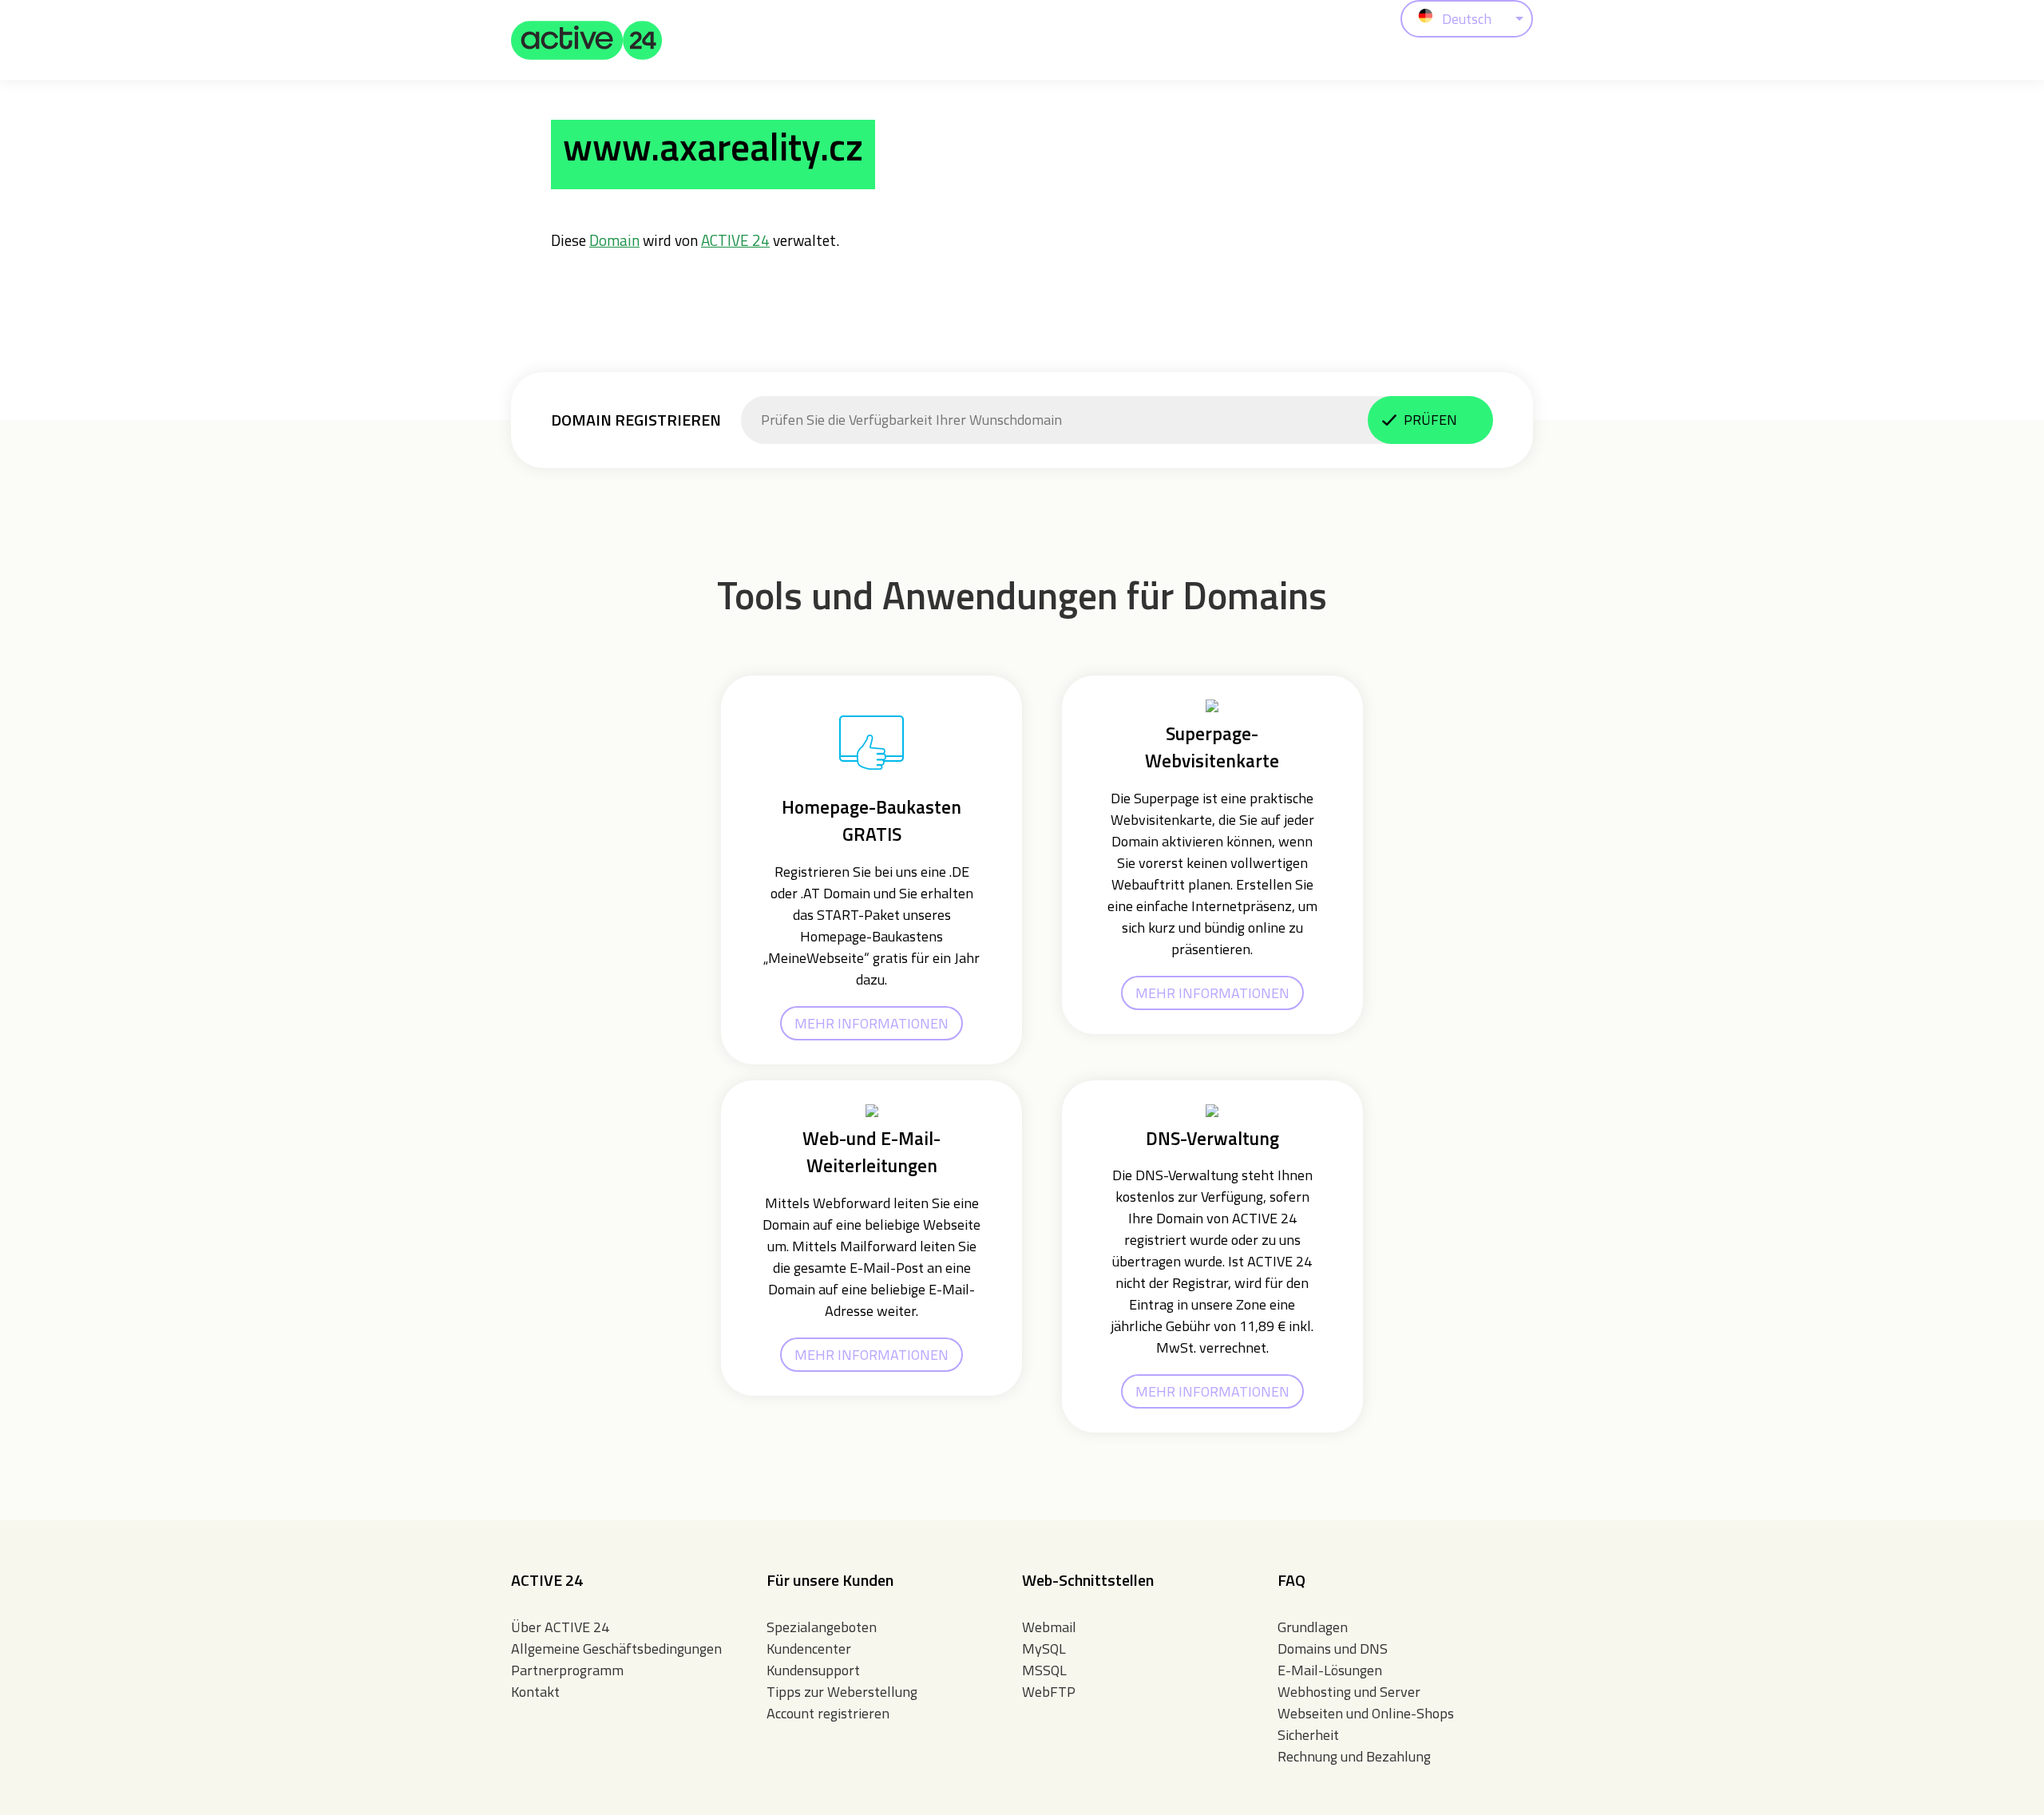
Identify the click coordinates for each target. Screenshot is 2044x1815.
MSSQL (1044, 1670)
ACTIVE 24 (735, 240)
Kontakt (535, 1692)
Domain (614, 240)
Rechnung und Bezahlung (1354, 1756)
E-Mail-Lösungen (1330, 1670)
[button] (587, 40)
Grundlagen (1313, 1627)
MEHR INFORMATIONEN (871, 1023)
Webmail (1049, 1627)
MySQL (1044, 1649)
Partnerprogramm (567, 1670)
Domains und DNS (1333, 1649)
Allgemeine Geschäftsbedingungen (616, 1649)
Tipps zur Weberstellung (842, 1692)
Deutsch (1467, 19)
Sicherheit (1308, 1735)
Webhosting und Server (1349, 1692)
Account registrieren (828, 1713)
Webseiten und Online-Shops (1366, 1713)
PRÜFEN (1430, 420)
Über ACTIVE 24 (560, 1627)
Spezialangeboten (822, 1627)
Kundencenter (809, 1649)
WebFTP (1049, 1692)
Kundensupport (813, 1670)
